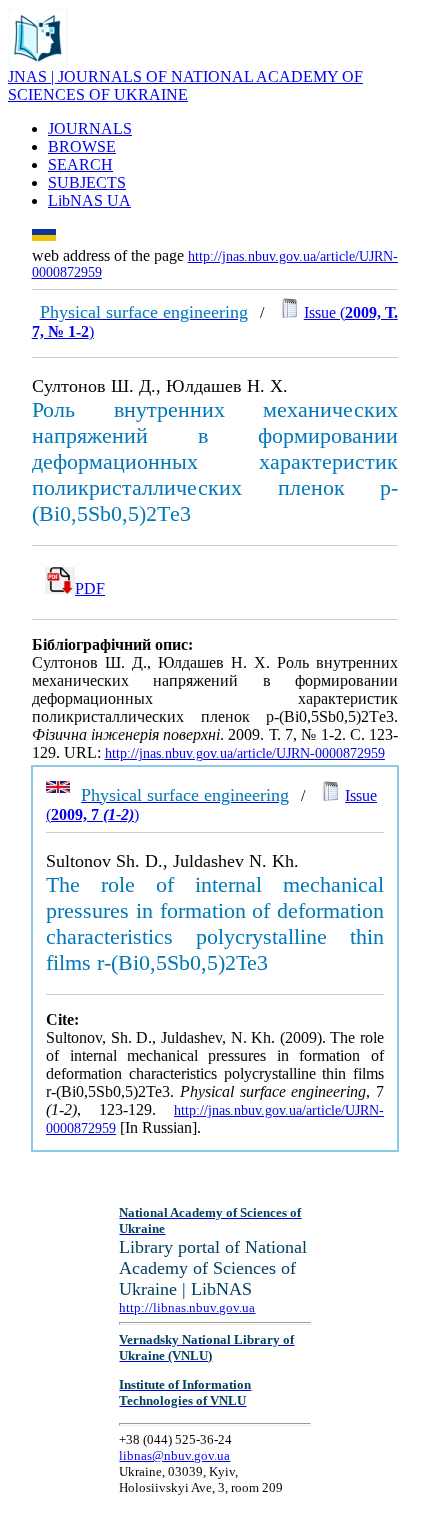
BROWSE (82, 146)
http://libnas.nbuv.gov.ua (187, 1307)
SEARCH (80, 164)
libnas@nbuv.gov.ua (174, 1455)
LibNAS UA (89, 200)
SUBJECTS (87, 182)
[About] (38, 62)
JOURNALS (90, 128)
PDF (90, 588)
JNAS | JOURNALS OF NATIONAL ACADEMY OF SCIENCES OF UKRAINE (185, 85)
